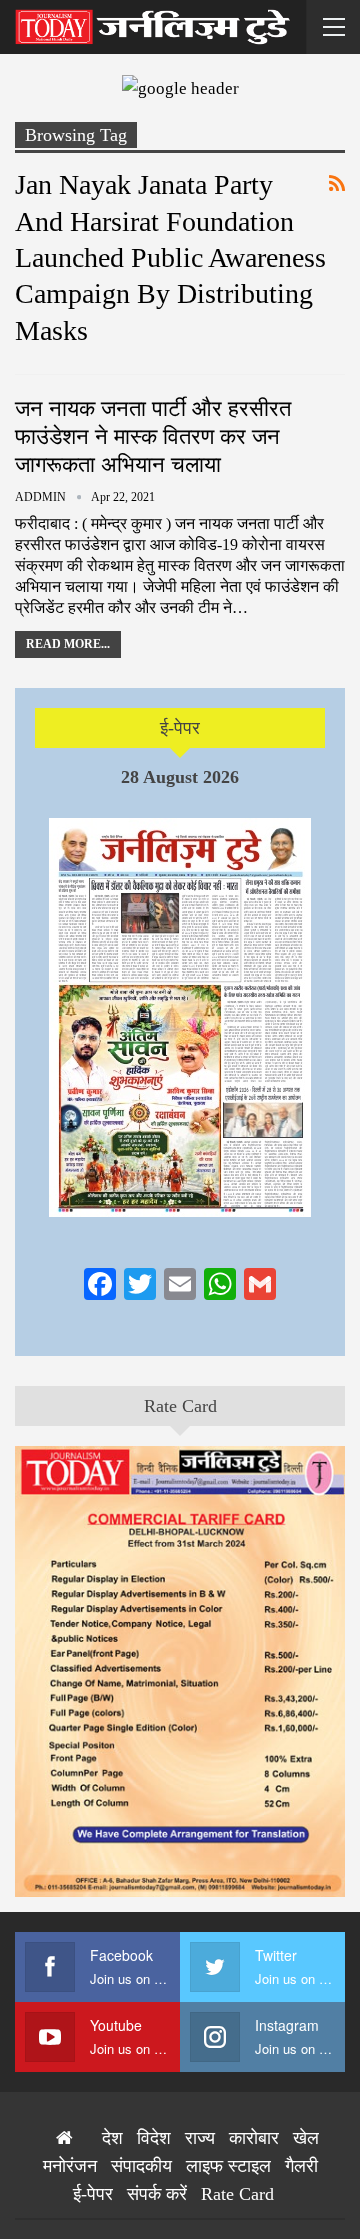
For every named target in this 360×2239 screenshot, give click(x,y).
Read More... (68, 644)
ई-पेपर (180, 728)
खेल (306, 2138)
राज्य (200, 2138)
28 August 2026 (180, 777)
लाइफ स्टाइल (228, 2166)
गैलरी (301, 2166)
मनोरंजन (70, 2166)
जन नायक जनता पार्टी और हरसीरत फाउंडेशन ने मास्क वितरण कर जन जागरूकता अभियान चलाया (153, 436)
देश (112, 2138)
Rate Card (180, 1406)
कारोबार (254, 2138)
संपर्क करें (157, 2194)
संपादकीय (141, 2166)
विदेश (154, 2138)
